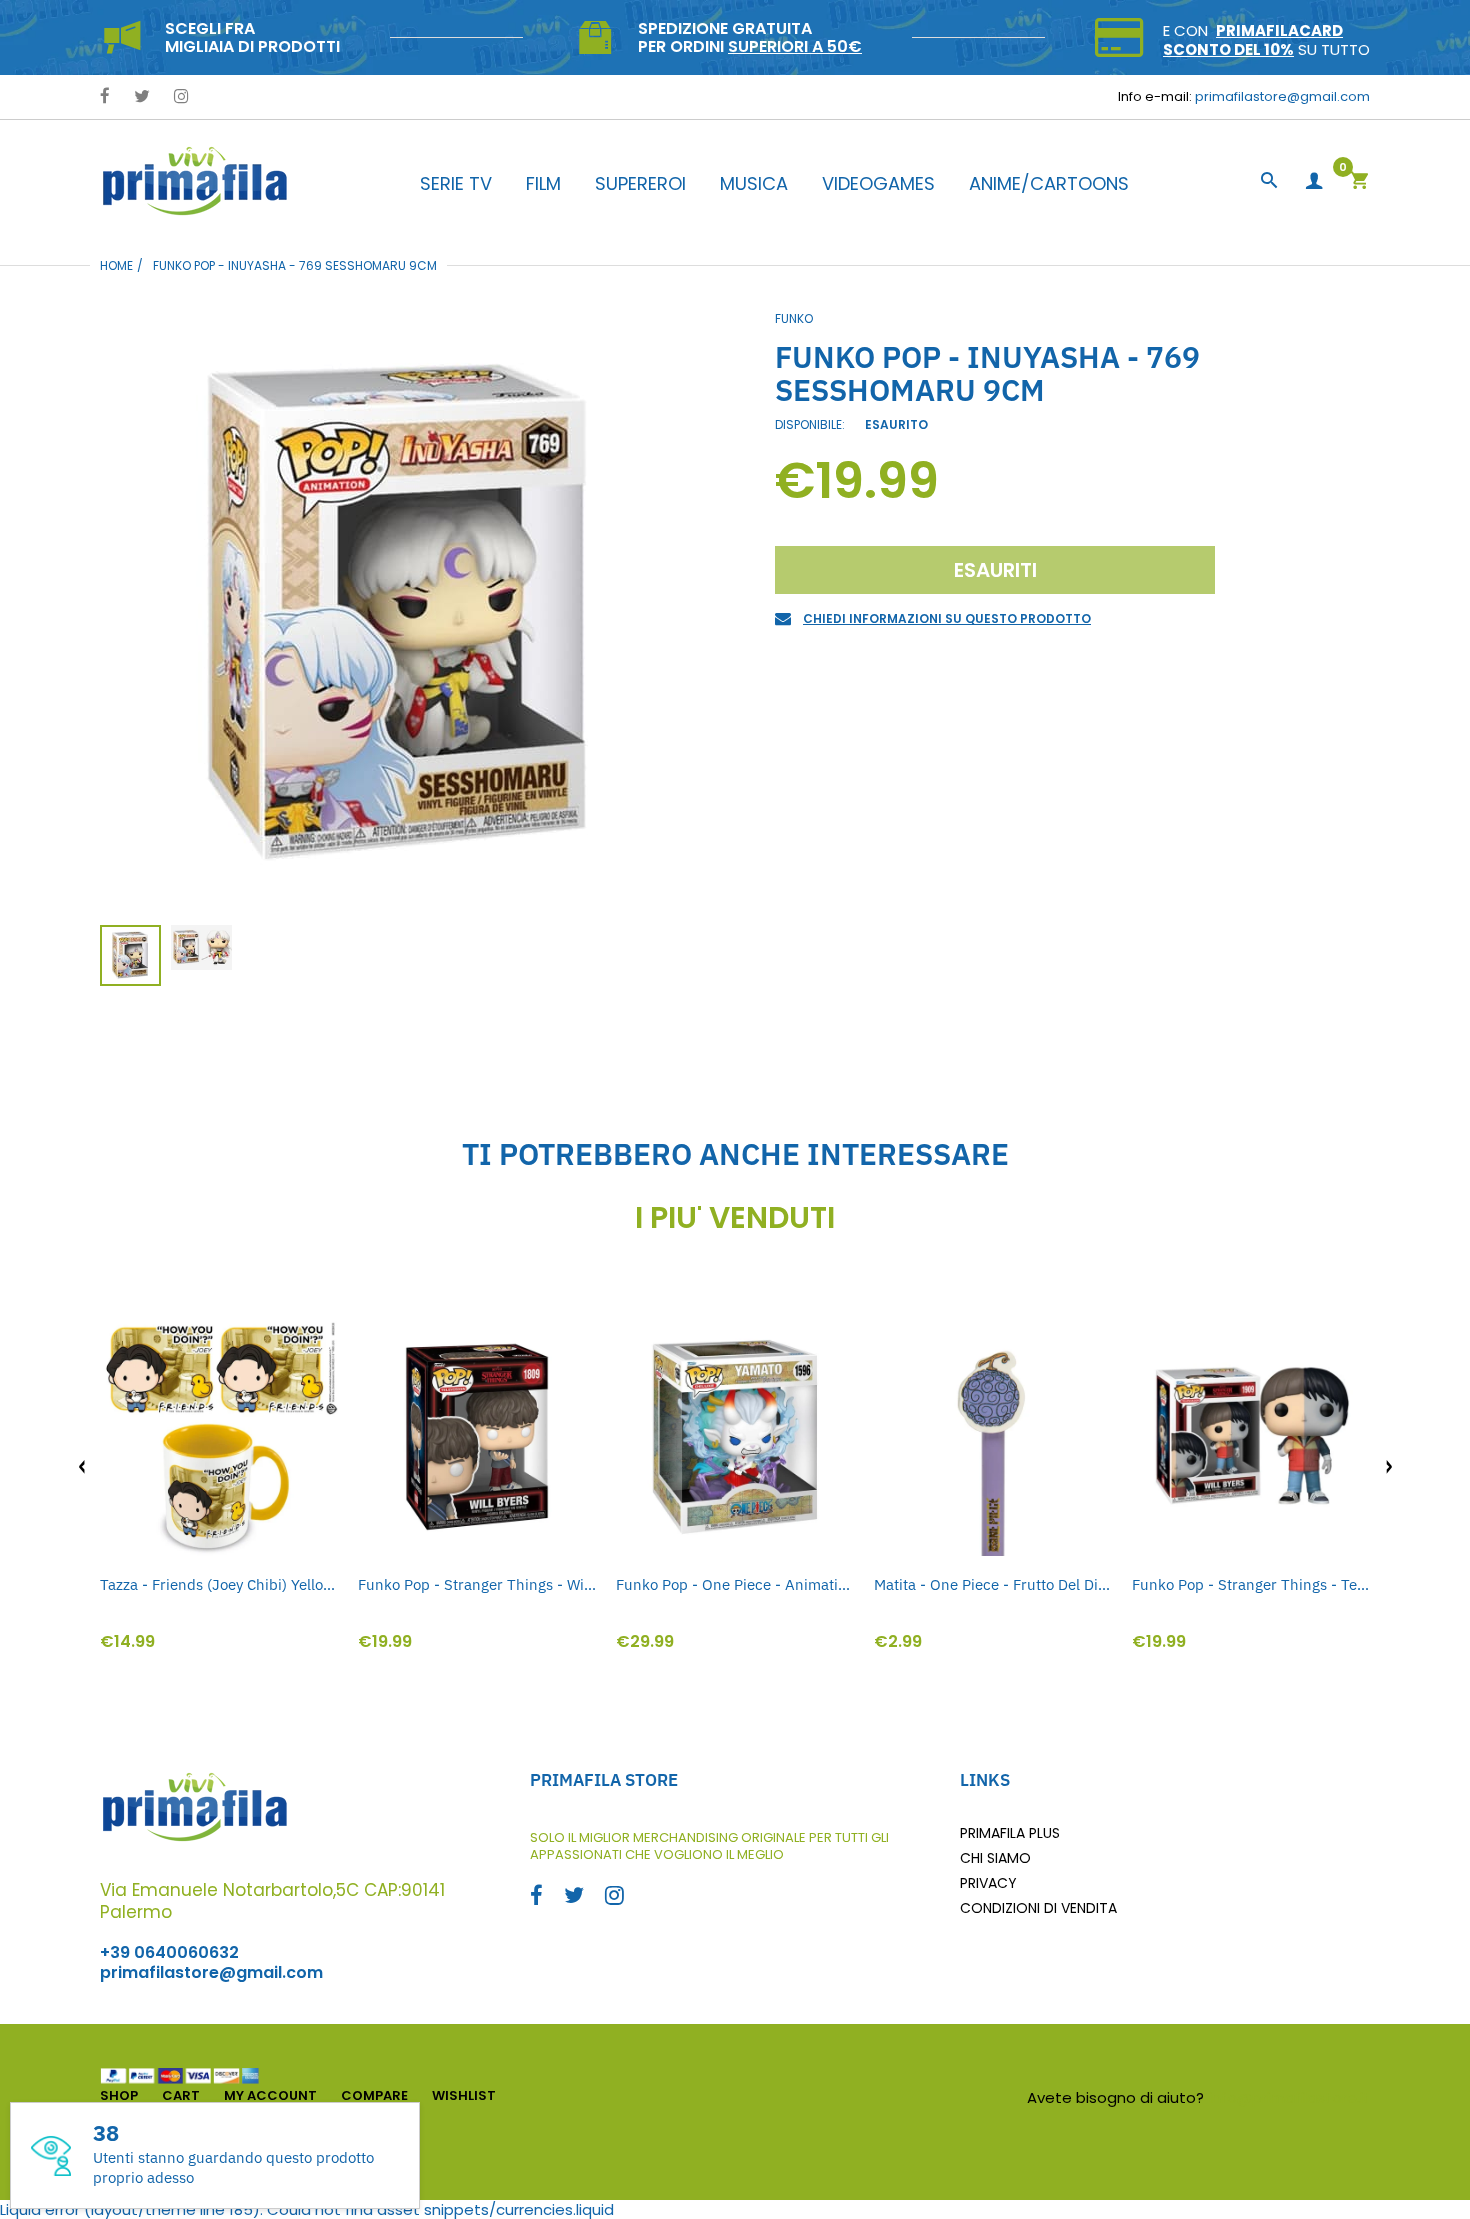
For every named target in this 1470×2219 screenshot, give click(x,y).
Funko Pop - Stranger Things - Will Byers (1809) (477, 1584)
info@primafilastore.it (1289, 2097)
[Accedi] (1314, 181)
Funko (794, 318)
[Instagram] (181, 97)
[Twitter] (142, 97)
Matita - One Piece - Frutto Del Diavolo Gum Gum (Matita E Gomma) (993, 1584)
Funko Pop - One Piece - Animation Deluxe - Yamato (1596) (735, 1584)
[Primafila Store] (195, 180)
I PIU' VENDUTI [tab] (735, 1218)
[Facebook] (105, 97)
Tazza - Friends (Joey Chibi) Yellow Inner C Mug (219, 1584)
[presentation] (82, 1467)
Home (116, 265)
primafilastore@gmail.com (1282, 96)
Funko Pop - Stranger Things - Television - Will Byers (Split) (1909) (1251, 1584)
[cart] (1359, 182)
